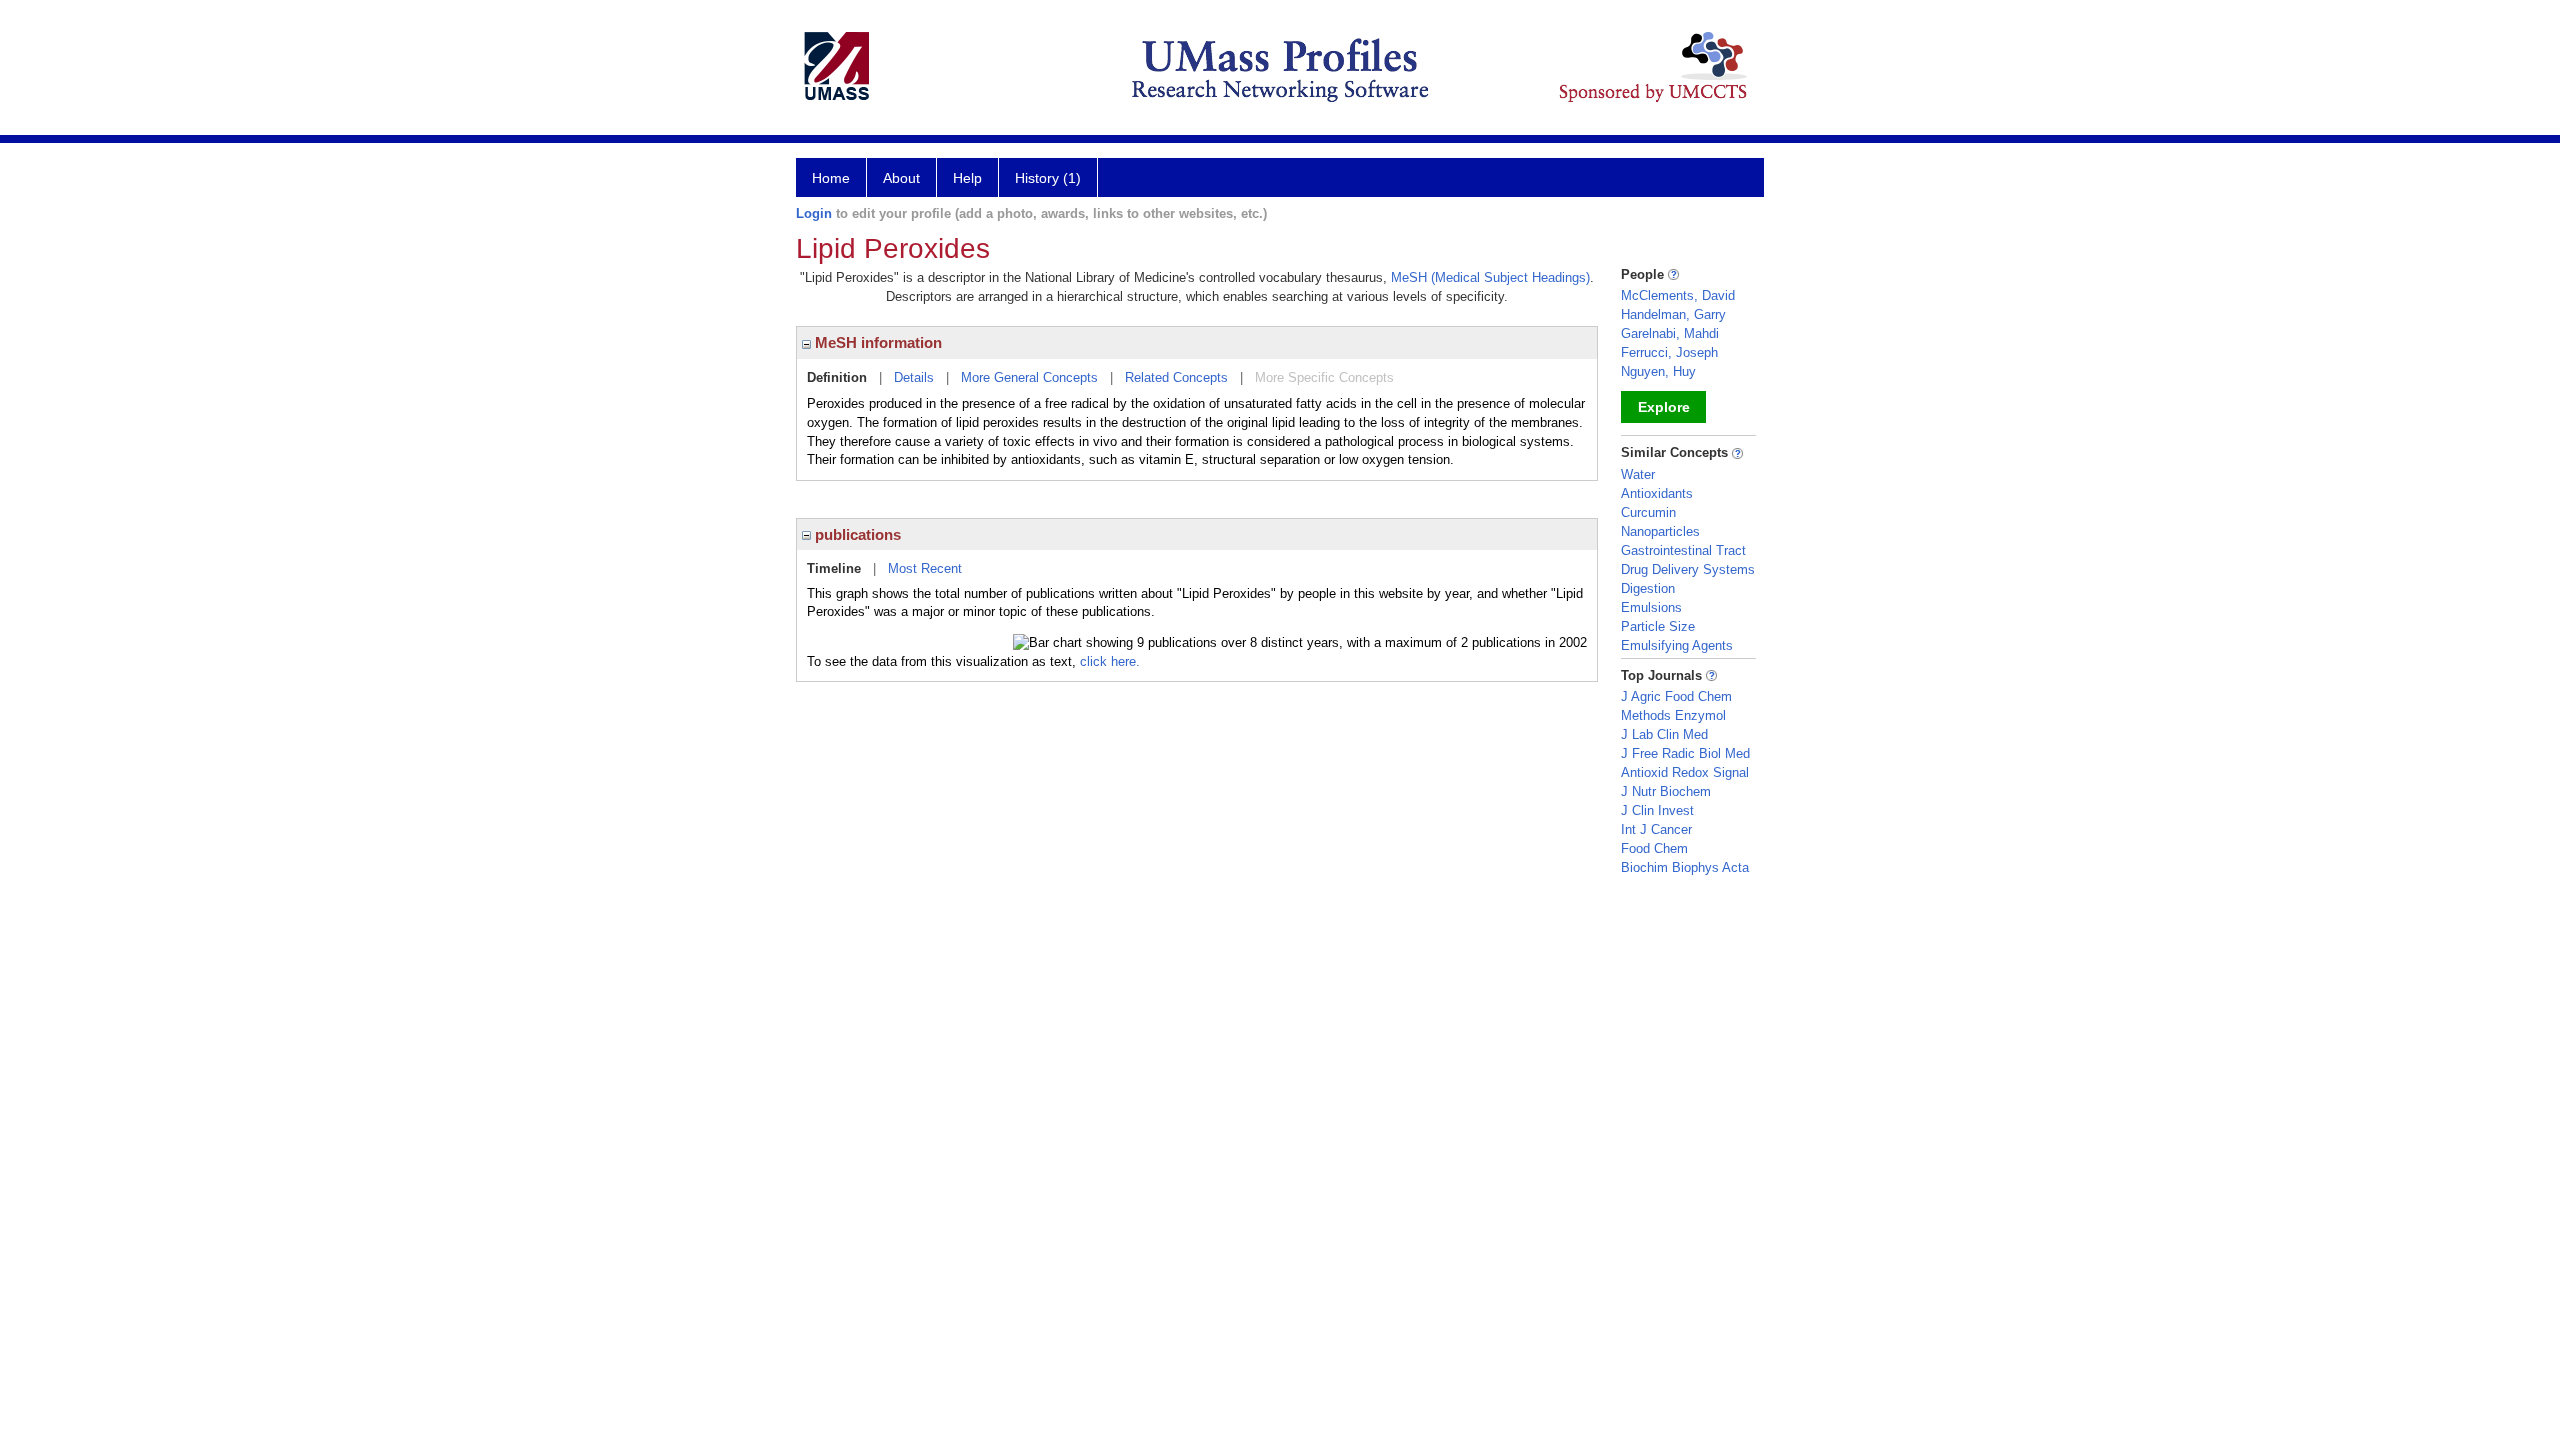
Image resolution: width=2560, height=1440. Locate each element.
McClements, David (1678, 295)
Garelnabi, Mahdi (1670, 333)
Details (914, 377)
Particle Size (1658, 626)
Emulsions (1651, 607)
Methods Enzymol (1673, 715)
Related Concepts (1176, 377)
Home (831, 178)
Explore (1664, 407)
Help (967, 178)
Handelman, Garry (1673, 314)
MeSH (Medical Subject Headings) (1490, 277)
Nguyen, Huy (1658, 371)
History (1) (1048, 178)
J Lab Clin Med (1664, 734)
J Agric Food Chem (1676, 696)
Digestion (1648, 588)
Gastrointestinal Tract (1683, 550)
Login (814, 213)
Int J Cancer (1656, 829)
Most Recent (925, 568)
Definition (837, 377)
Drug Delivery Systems (1688, 569)
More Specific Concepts (1324, 377)
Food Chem (1654, 848)
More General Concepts (1029, 377)
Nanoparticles (1660, 531)
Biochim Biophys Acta (1685, 867)
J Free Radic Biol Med (1685, 753)
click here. (1110, 661)
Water (1638, 474)
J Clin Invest (1657, 810)
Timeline (834, 568)
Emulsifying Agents (1677, 645)
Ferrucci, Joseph (1669, 352)
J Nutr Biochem (1666, 791)
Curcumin (1648, 512)
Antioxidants (1657, 493)
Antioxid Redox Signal (1685, 772)
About (901, 178)
